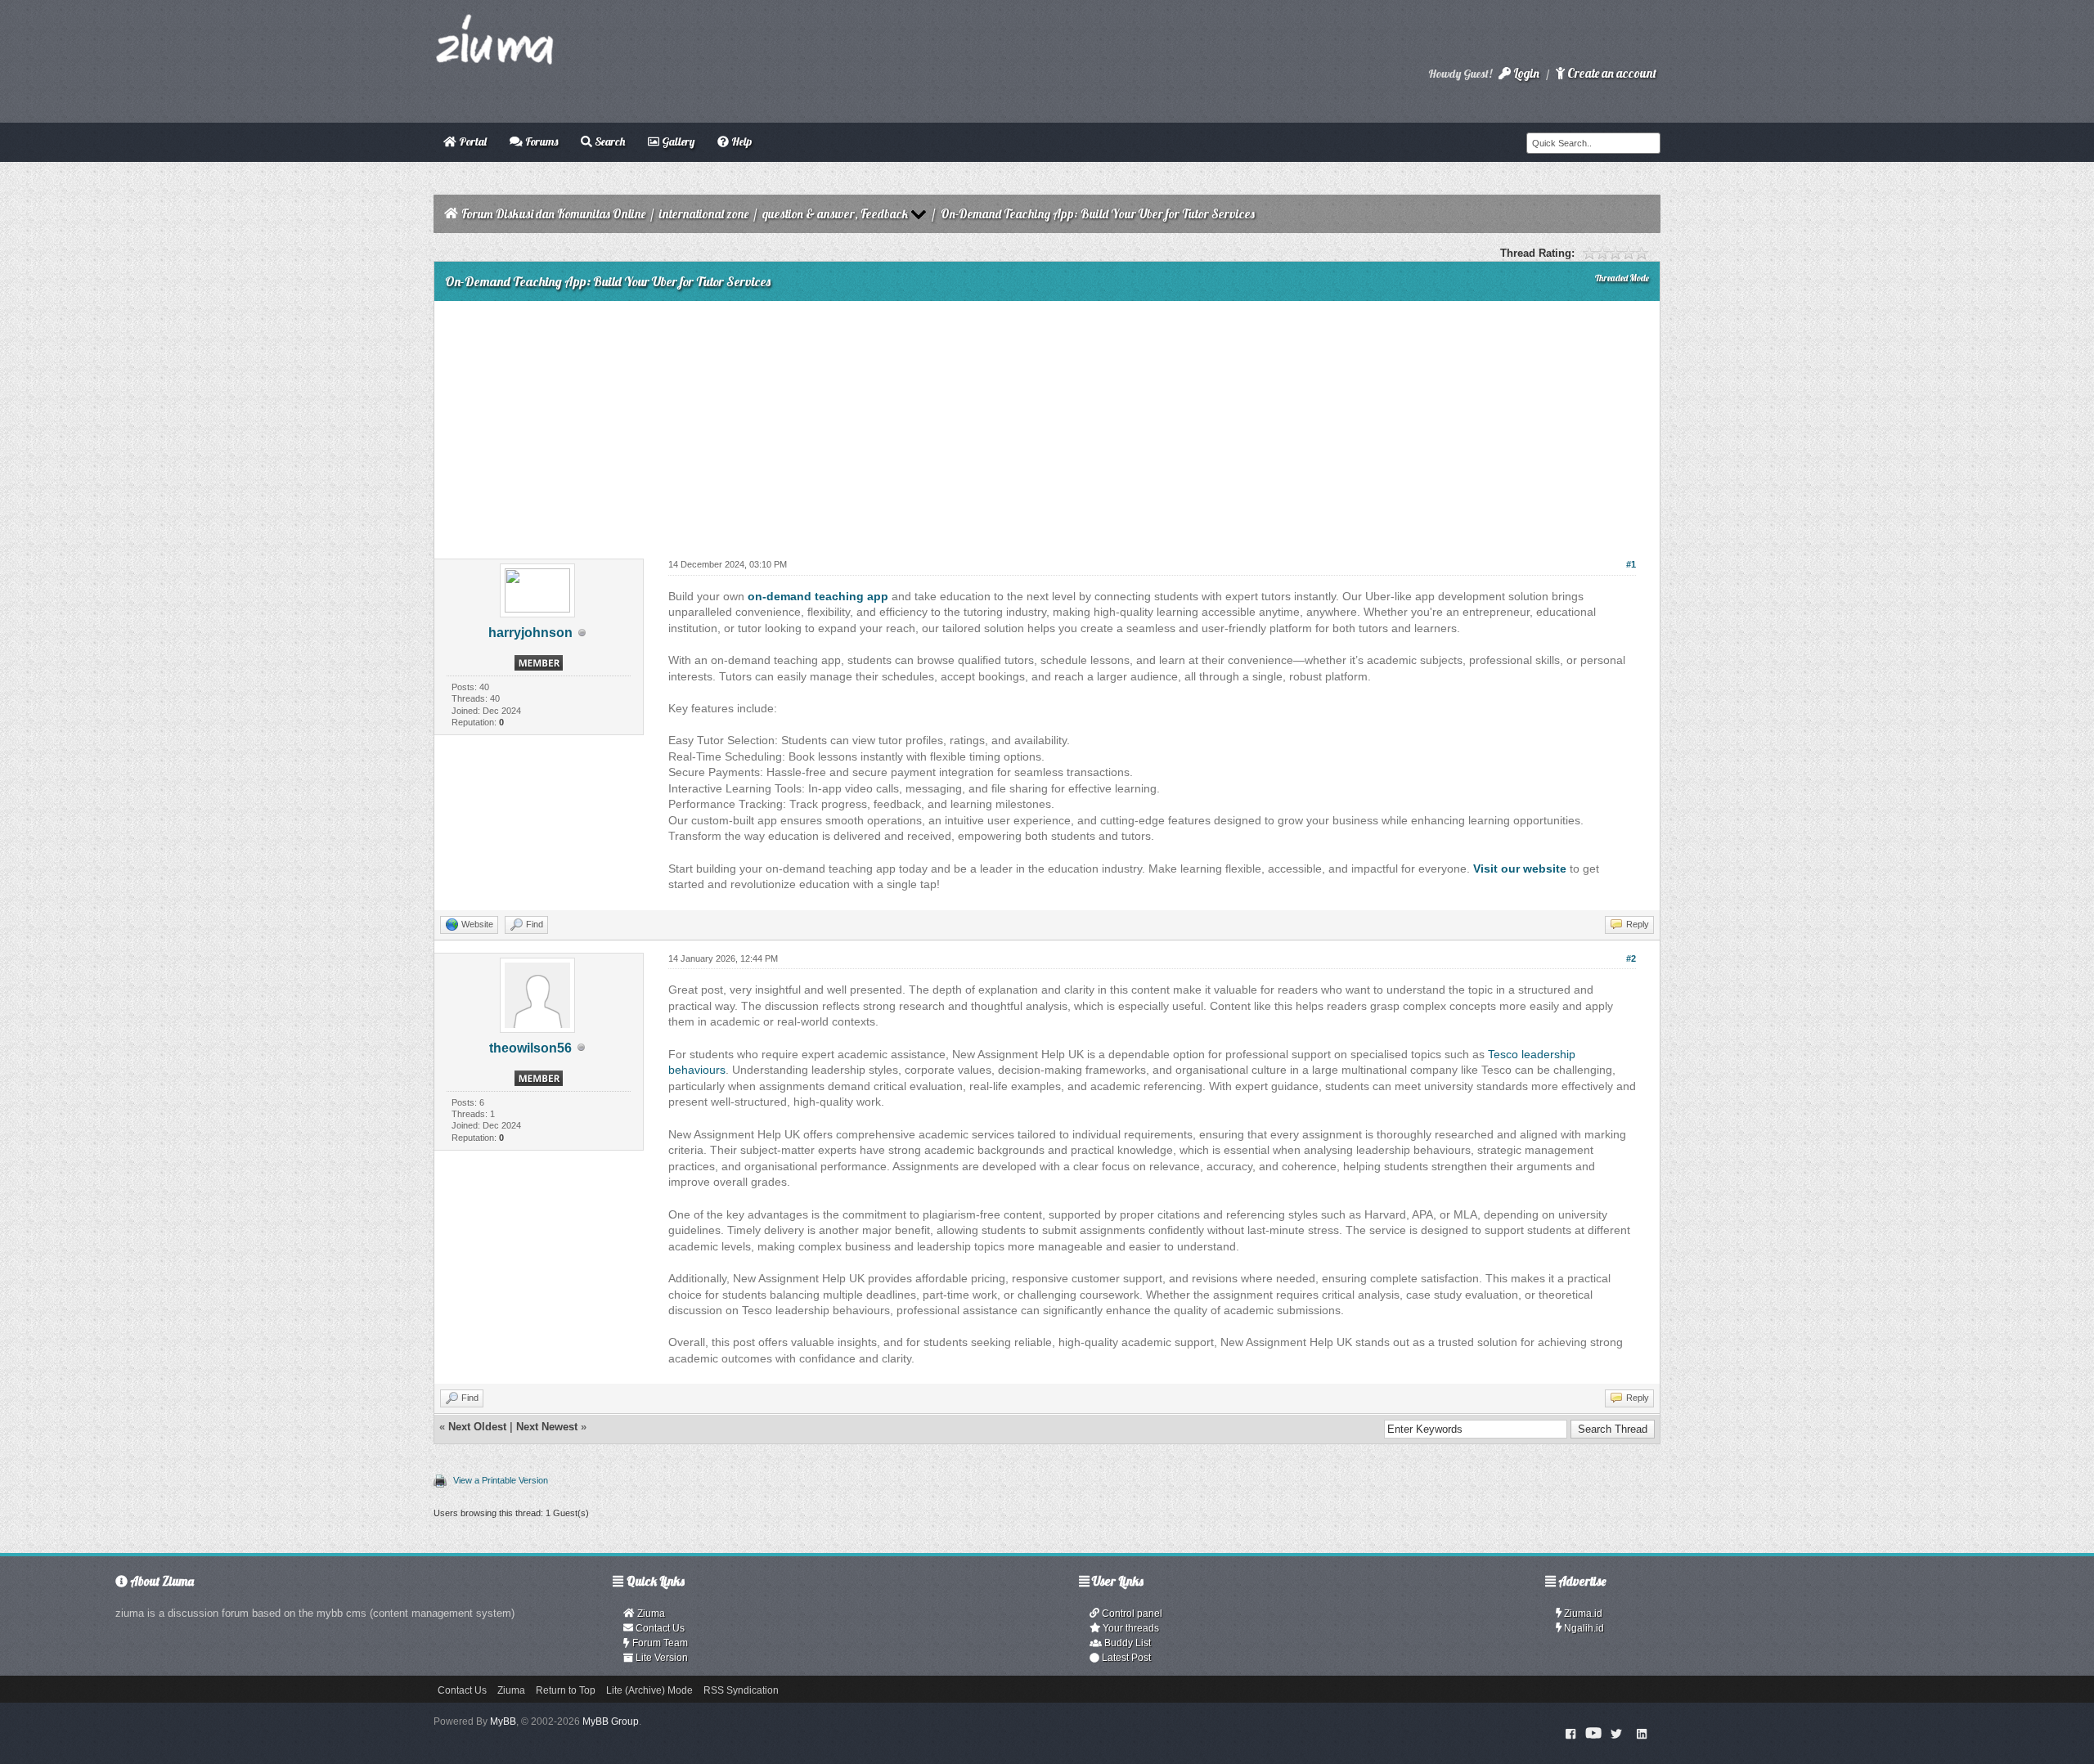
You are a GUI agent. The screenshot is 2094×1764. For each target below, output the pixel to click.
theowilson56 (530, 1048)
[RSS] (1642, 1733)
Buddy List (1126, 1643)
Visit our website (1520, 869)
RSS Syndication (741, 1690)
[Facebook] (1571, 1733)
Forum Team (659, 1643)
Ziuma (650, 1614)
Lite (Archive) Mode (649, 1690)
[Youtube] (1593, 1733)
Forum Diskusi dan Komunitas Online (553, 214)
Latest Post (1125, 1658)
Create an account (1611, 73)
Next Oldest (477, 1427)
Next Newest (547, 1427)
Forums (540, 141)
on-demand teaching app (818, 596)
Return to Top (566, 1690)
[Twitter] (1616, 1733)
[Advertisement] (1047, 424)
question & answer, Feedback (835, 214)
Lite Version (661, 1658)
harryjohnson (530, 633)
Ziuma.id (1582, 1614)
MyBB (503, 1721)
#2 (1631, 958)
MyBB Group (611, 1721)
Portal (472, 141)
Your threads (1130, 1628)
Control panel (1131, 1614)
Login (1525, 73)
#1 (1631, 564)
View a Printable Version (501, 1480)
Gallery (677, 141)
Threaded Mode (1622, 278)
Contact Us (659, 1628)
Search (609, 141)
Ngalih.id (1583, 1628)
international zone (704, 214)
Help (740, 141)
